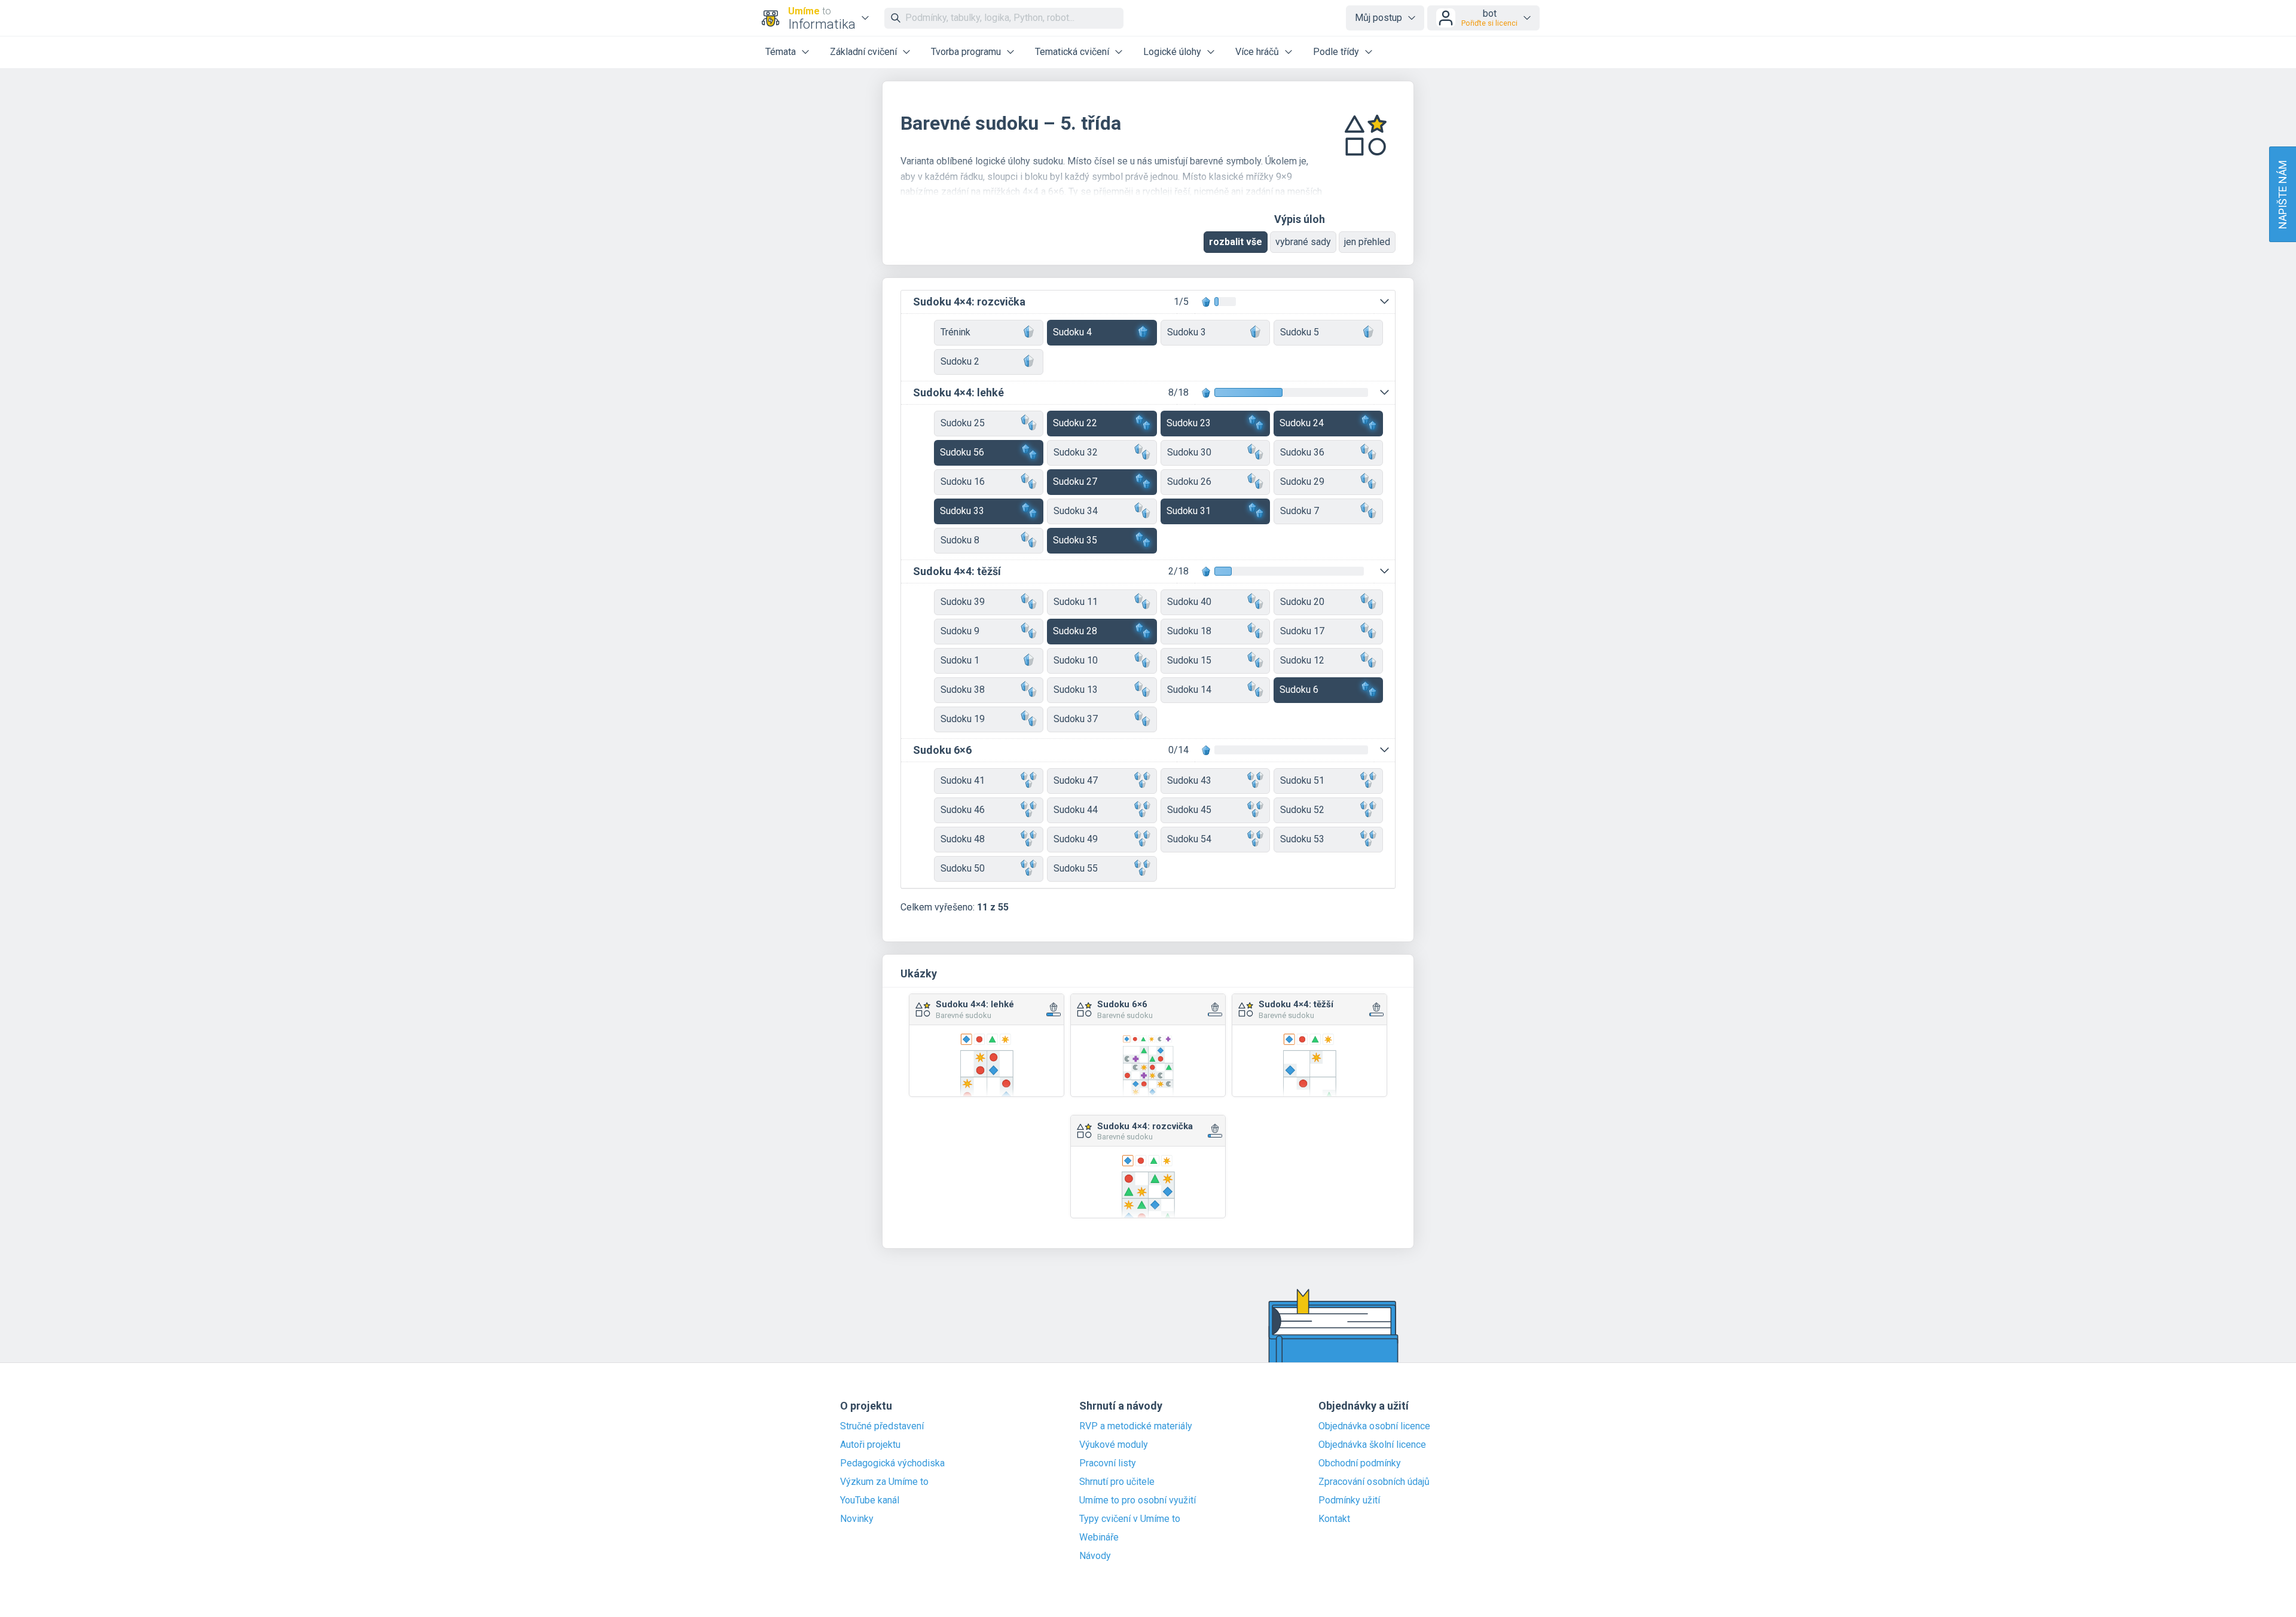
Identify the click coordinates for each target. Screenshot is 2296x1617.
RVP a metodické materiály (1136, 1426)
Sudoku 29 (1302, 482)
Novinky (857, 1519)
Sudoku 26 (1189, 482)
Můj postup (1378, 18)
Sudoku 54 (1189, 839)
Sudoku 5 (1300, 332)
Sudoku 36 (1302, 452)
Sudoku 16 (963, 482)
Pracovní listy (1108, 1463)
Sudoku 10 (1076, 660)
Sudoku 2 (960, 361)
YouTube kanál (870, 1500)
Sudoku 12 (1302, 660)
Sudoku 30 (1189, 452)
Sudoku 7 (1300, 511)
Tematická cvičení (1072, 52)
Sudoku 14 (1189, 690)
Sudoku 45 (1189, 810)
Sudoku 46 (963, 810)
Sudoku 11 (1076, 602)
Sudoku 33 (962, 511)
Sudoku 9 (960, 631)
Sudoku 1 (960, 660)
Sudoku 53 (1302, 839)
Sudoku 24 (1302, 423)
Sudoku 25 (963, 423)
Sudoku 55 (1076, 868)
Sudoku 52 (1302, 810)
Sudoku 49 (1076, 839)
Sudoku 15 (1189, 660)
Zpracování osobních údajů (1374, 1482)
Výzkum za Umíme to (884, 1482)
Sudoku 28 (1075, 631)
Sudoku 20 (1302, 602)
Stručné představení (882, 1426)
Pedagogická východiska (892, 1463)
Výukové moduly (1114, 1445)
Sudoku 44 (1076, 810)
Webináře (1099, 1537)
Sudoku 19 (963, 719)
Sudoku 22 (1075, 423)
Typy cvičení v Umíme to (1130, 1519)
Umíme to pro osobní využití (1138, 1500)
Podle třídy (1336, 52)
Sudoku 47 (1076, 780)
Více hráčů (1257, 52)
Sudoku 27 (1075, 482)
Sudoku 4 (1072, 332)
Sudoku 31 (1189, 511)
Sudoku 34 (1076, 511)
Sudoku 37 (1076, 719)
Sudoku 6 (1299, 690)
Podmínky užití (1349, 1500)
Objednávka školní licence (1372, 1445)
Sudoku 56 (962, 452)
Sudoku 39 (963, 602)
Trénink (955, 332)
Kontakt (1334, 1519)
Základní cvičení (863, 52)
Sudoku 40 (1189, 602)
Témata (781, 52)
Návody (1095, 1556)
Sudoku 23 (1189, 423)
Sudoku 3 (1187, 332)
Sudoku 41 (963, 780)
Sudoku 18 (1189, 631)
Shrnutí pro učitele (1117, 1482)
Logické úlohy (1172, 52)
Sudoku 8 (960, 540)
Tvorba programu (966, 52)
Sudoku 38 (963, 690)
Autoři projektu (870, 1445)
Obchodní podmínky (1360, 1463)
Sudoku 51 (1302, 780)
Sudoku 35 (1075, 540)
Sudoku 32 (1076, 452)
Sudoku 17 (1302, 631)
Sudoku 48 (963, 839)
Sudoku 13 (1076, 690)
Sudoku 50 (963, 868)
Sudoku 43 (1189, 780)
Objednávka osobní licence (1374, 1426)
